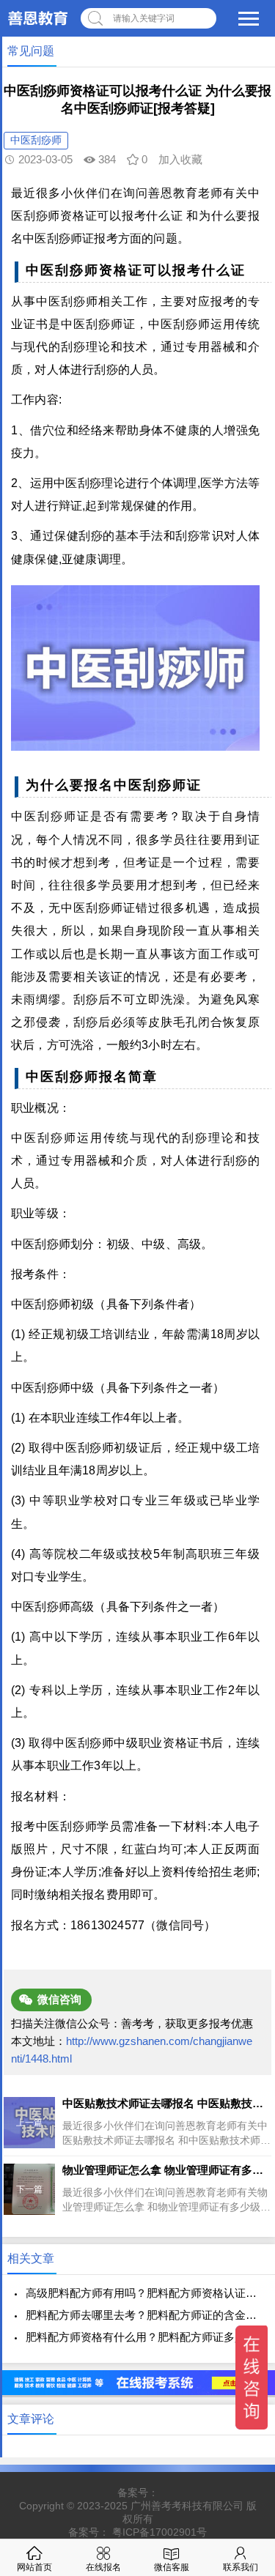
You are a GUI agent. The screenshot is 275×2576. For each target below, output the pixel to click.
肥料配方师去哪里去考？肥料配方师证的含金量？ (143, 2315)
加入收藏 (180, 159)
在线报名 (103, 2567)
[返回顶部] (245, 2303)
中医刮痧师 (36, 140)
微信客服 (172, 2567)
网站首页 (34, 2567)
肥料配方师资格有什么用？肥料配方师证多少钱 (141, 2337)
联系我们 (241, 2567)
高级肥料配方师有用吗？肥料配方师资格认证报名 (143, 2293)
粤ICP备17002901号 (159, 2532)
